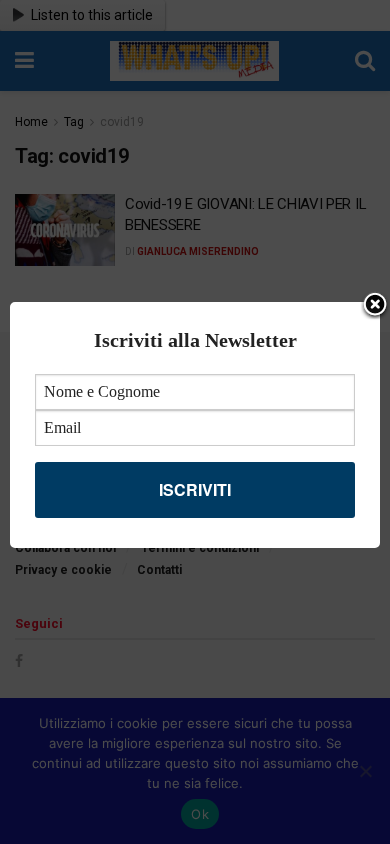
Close (375, 306)
